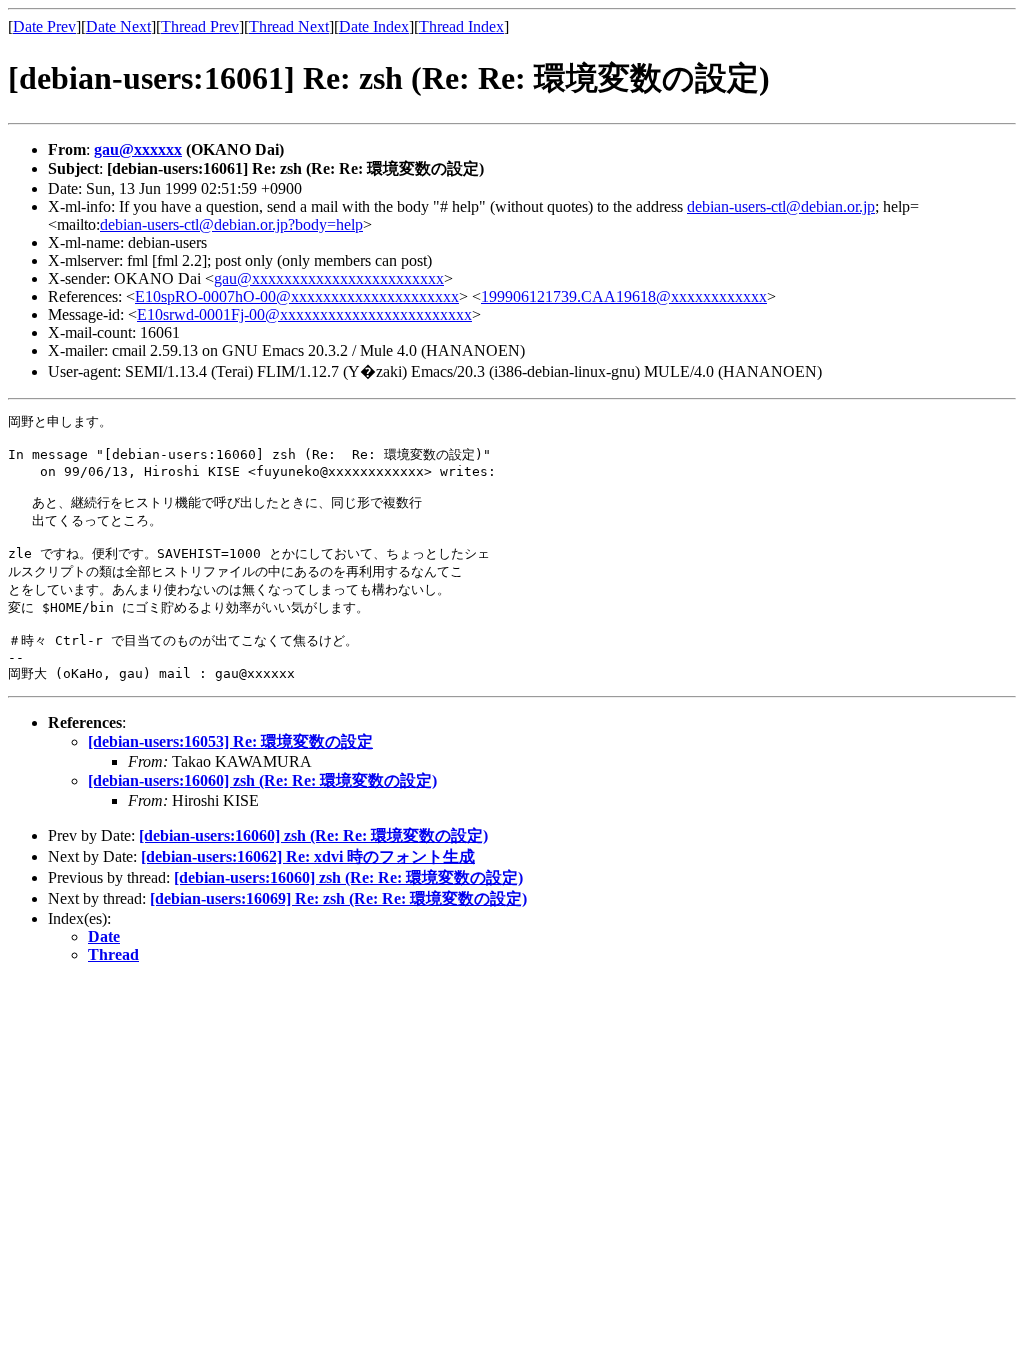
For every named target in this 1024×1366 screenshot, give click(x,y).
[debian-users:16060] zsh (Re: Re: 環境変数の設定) (262, 780)
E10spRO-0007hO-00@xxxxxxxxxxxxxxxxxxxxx (297, 296)
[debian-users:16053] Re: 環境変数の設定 (230, 741)
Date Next (118, 26)
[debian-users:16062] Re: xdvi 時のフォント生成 (308, 856)
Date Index (374, 26)
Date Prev (44, 26)
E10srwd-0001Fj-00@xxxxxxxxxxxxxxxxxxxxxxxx (304, 314)
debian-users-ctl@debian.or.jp (781, 206)
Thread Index (461, 26)
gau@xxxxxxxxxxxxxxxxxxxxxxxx (329, 278)
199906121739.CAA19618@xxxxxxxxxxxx (624, 296)
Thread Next (289, 26)
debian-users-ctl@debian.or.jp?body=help (231, 224)
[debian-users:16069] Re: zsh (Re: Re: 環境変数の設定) (338, 898)
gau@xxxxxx (138, 149)
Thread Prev (200, 26)
